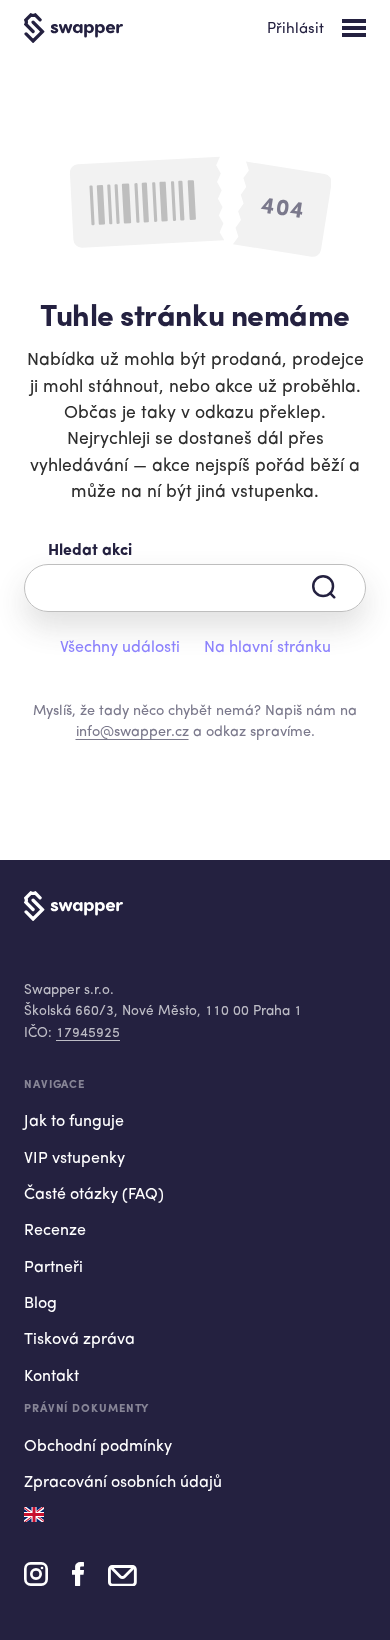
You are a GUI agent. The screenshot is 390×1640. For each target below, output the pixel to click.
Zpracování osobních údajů (123, 1483)
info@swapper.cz (132, 732)
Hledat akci (90, 551)
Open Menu (354, 28)
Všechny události (120, 648)
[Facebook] (78, 1581)
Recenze (55, 1231)
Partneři (53, 1268)
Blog (40, 1304)
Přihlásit (295, 29)
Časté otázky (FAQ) (94, 1195)
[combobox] (195, 588)
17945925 (88, 1033)
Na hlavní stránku (267, 648)
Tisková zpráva (79, 1340)
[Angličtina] (34, 1514)
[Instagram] (36, 1581)
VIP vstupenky (74, 1159)
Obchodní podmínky (98, 1447)
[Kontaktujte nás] (122, 1581)
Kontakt (51, 1377)
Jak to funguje (74, 1122)
